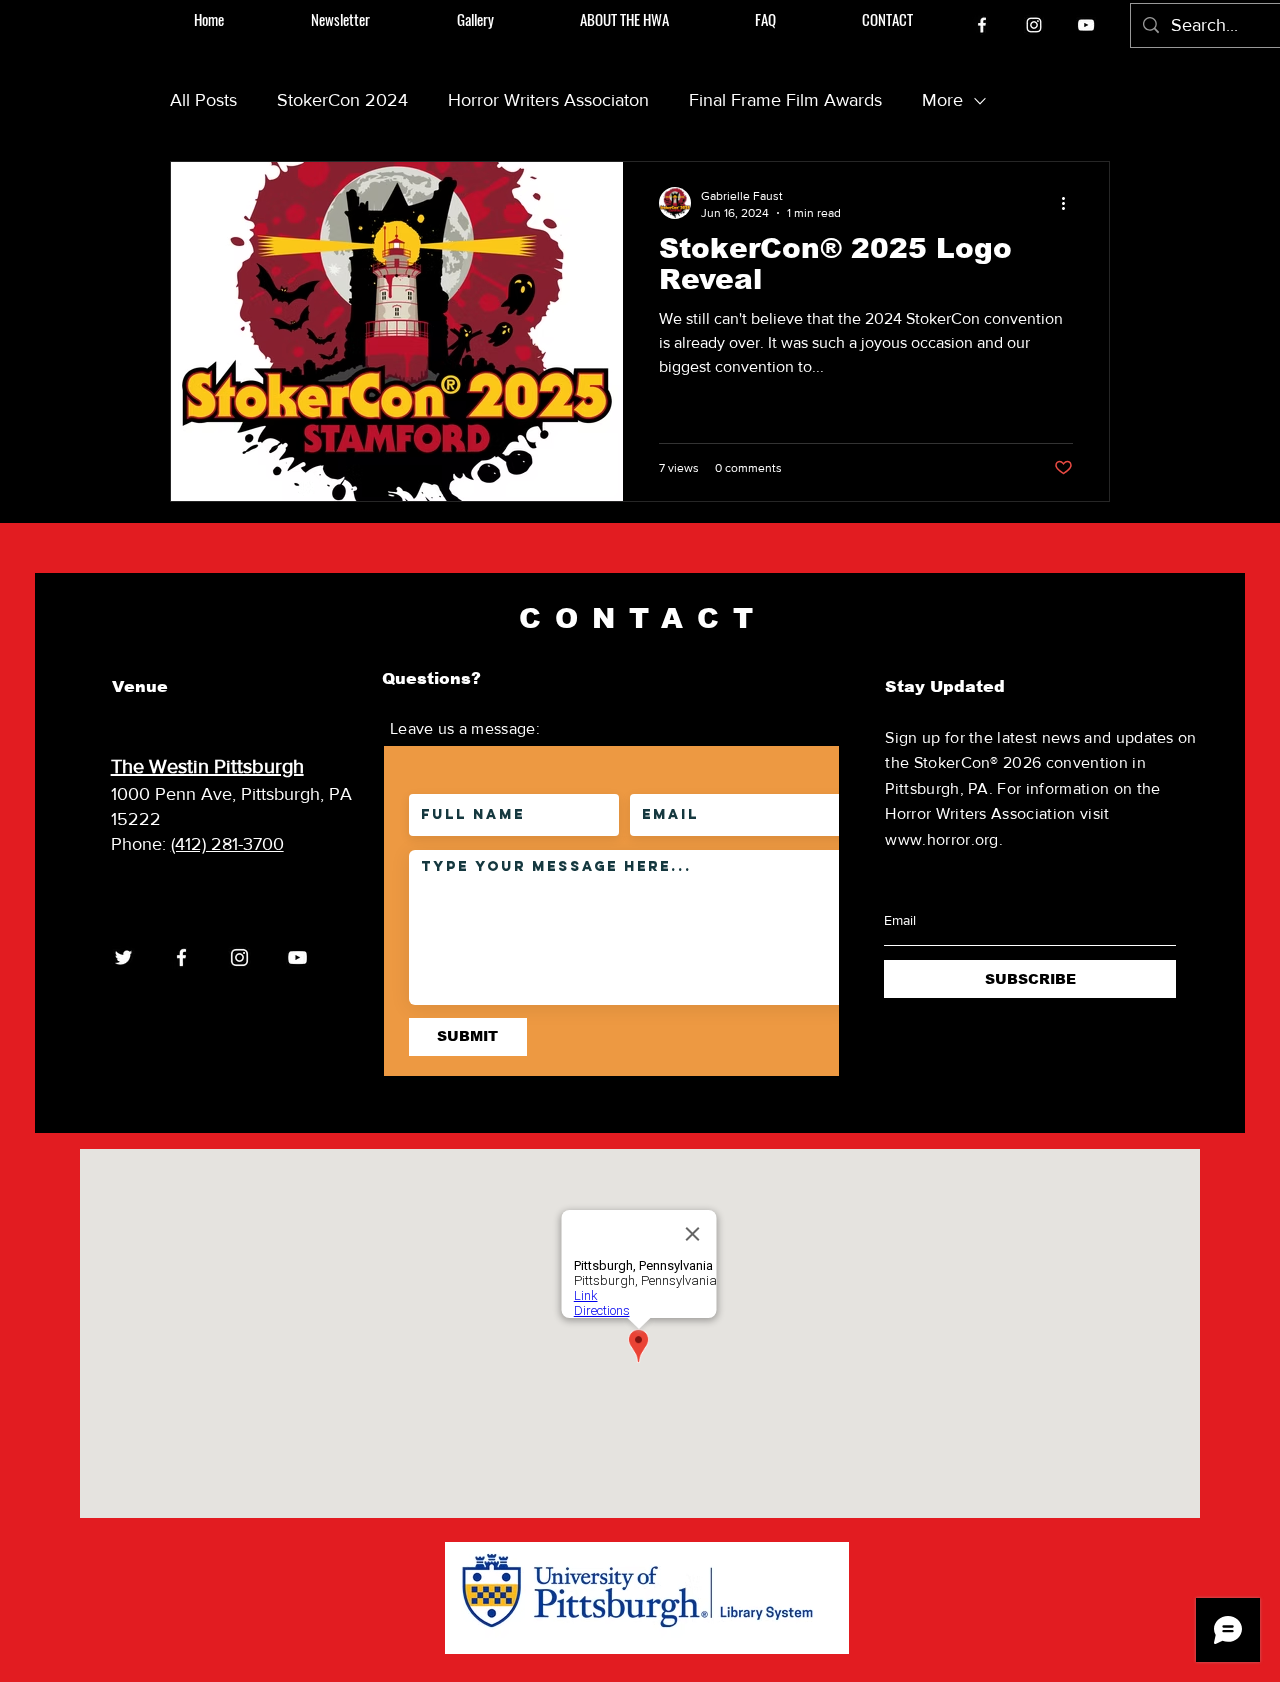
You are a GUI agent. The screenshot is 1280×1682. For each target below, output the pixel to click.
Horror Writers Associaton (548, 100)
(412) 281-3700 (227, 844)
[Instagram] (1034, 25)
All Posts (203, 100)
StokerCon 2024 (342, 100)
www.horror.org (941, 839)
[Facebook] (982, 25)
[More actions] (1070, 203)
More (942, 100)
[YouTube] (1086, 25)
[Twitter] (123, 957)
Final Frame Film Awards (785, 100)
